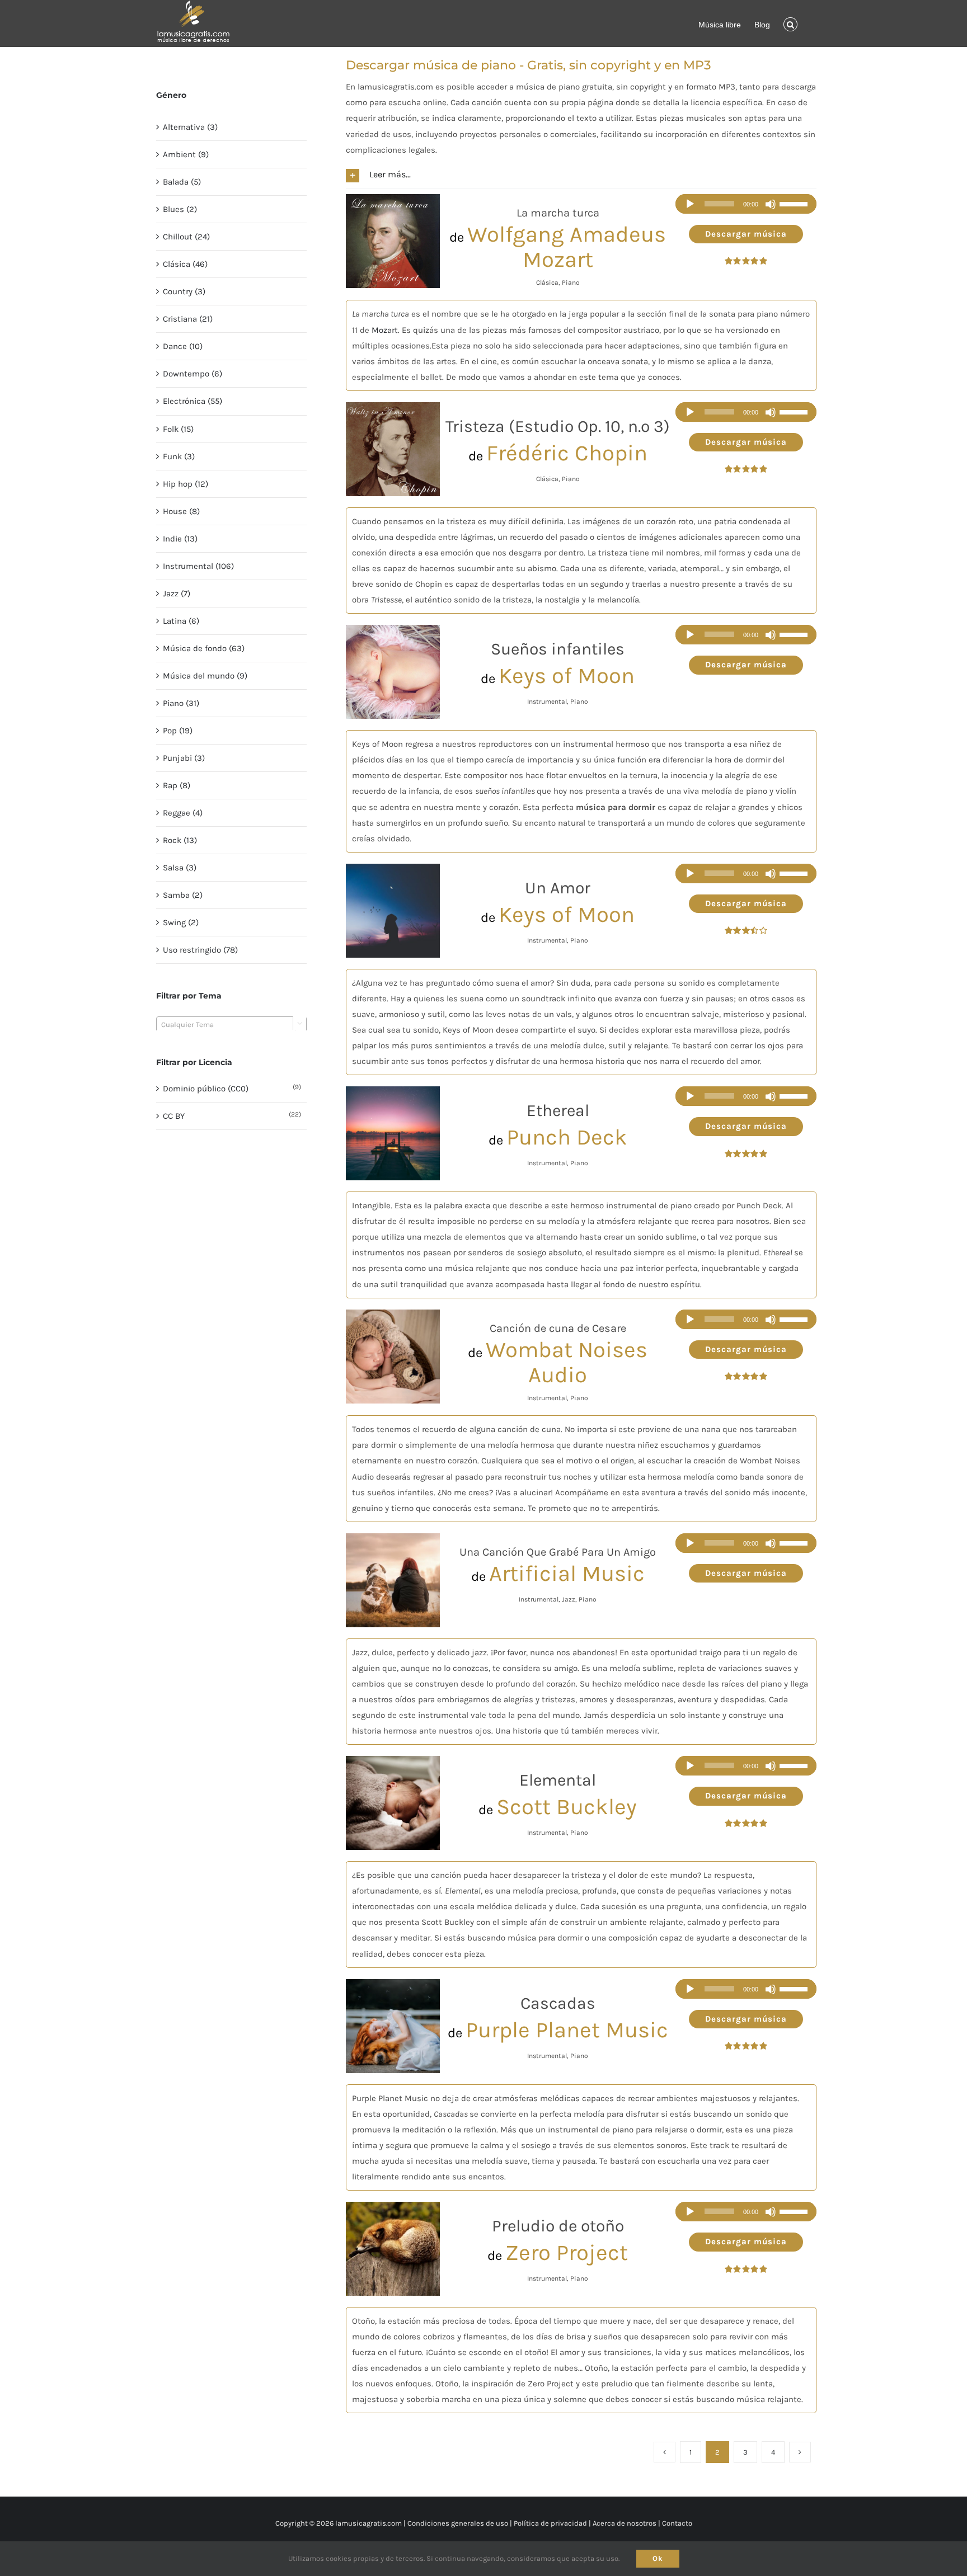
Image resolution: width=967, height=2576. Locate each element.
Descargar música (746, 234)
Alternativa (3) (190, 127)
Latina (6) (181, 621)
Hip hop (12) (186, 484)
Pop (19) (178, 731)
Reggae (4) (183, 813)
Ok (658, 2558)
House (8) (181, 511)
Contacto (677, 2523)
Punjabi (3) (184, 758)
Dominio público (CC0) (206, 1089)
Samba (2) (183, 895)
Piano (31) (181, 703)
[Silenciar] (771, 204)
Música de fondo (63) (204, 648)
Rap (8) (177, 785)
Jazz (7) (177, 594)
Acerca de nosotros (625, 2523)
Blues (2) (180, 209)
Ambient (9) (186, 154)
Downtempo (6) (193, 374)
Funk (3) (179, 456)
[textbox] (231, 1025)
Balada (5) (182, 182)
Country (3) (184, 291)
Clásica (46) (185, 264)
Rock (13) (180, 840)
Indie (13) (180, 539)
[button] (790, 23)
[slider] (795, 204)
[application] (746, 204)
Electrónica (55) (193, 401)
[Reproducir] (690, 204)
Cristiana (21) (188, 319)
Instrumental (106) (198, 566)
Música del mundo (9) (205, 676)
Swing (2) (181, 922)
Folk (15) (178, 429)
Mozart (385, 330)
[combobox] (231, 1024)
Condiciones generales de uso (458, 2523)
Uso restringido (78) (200, 950)
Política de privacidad (550, 2523)
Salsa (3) (180, 868)
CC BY (174, 1116)
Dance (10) (183, 346)
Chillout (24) (186, 237)
